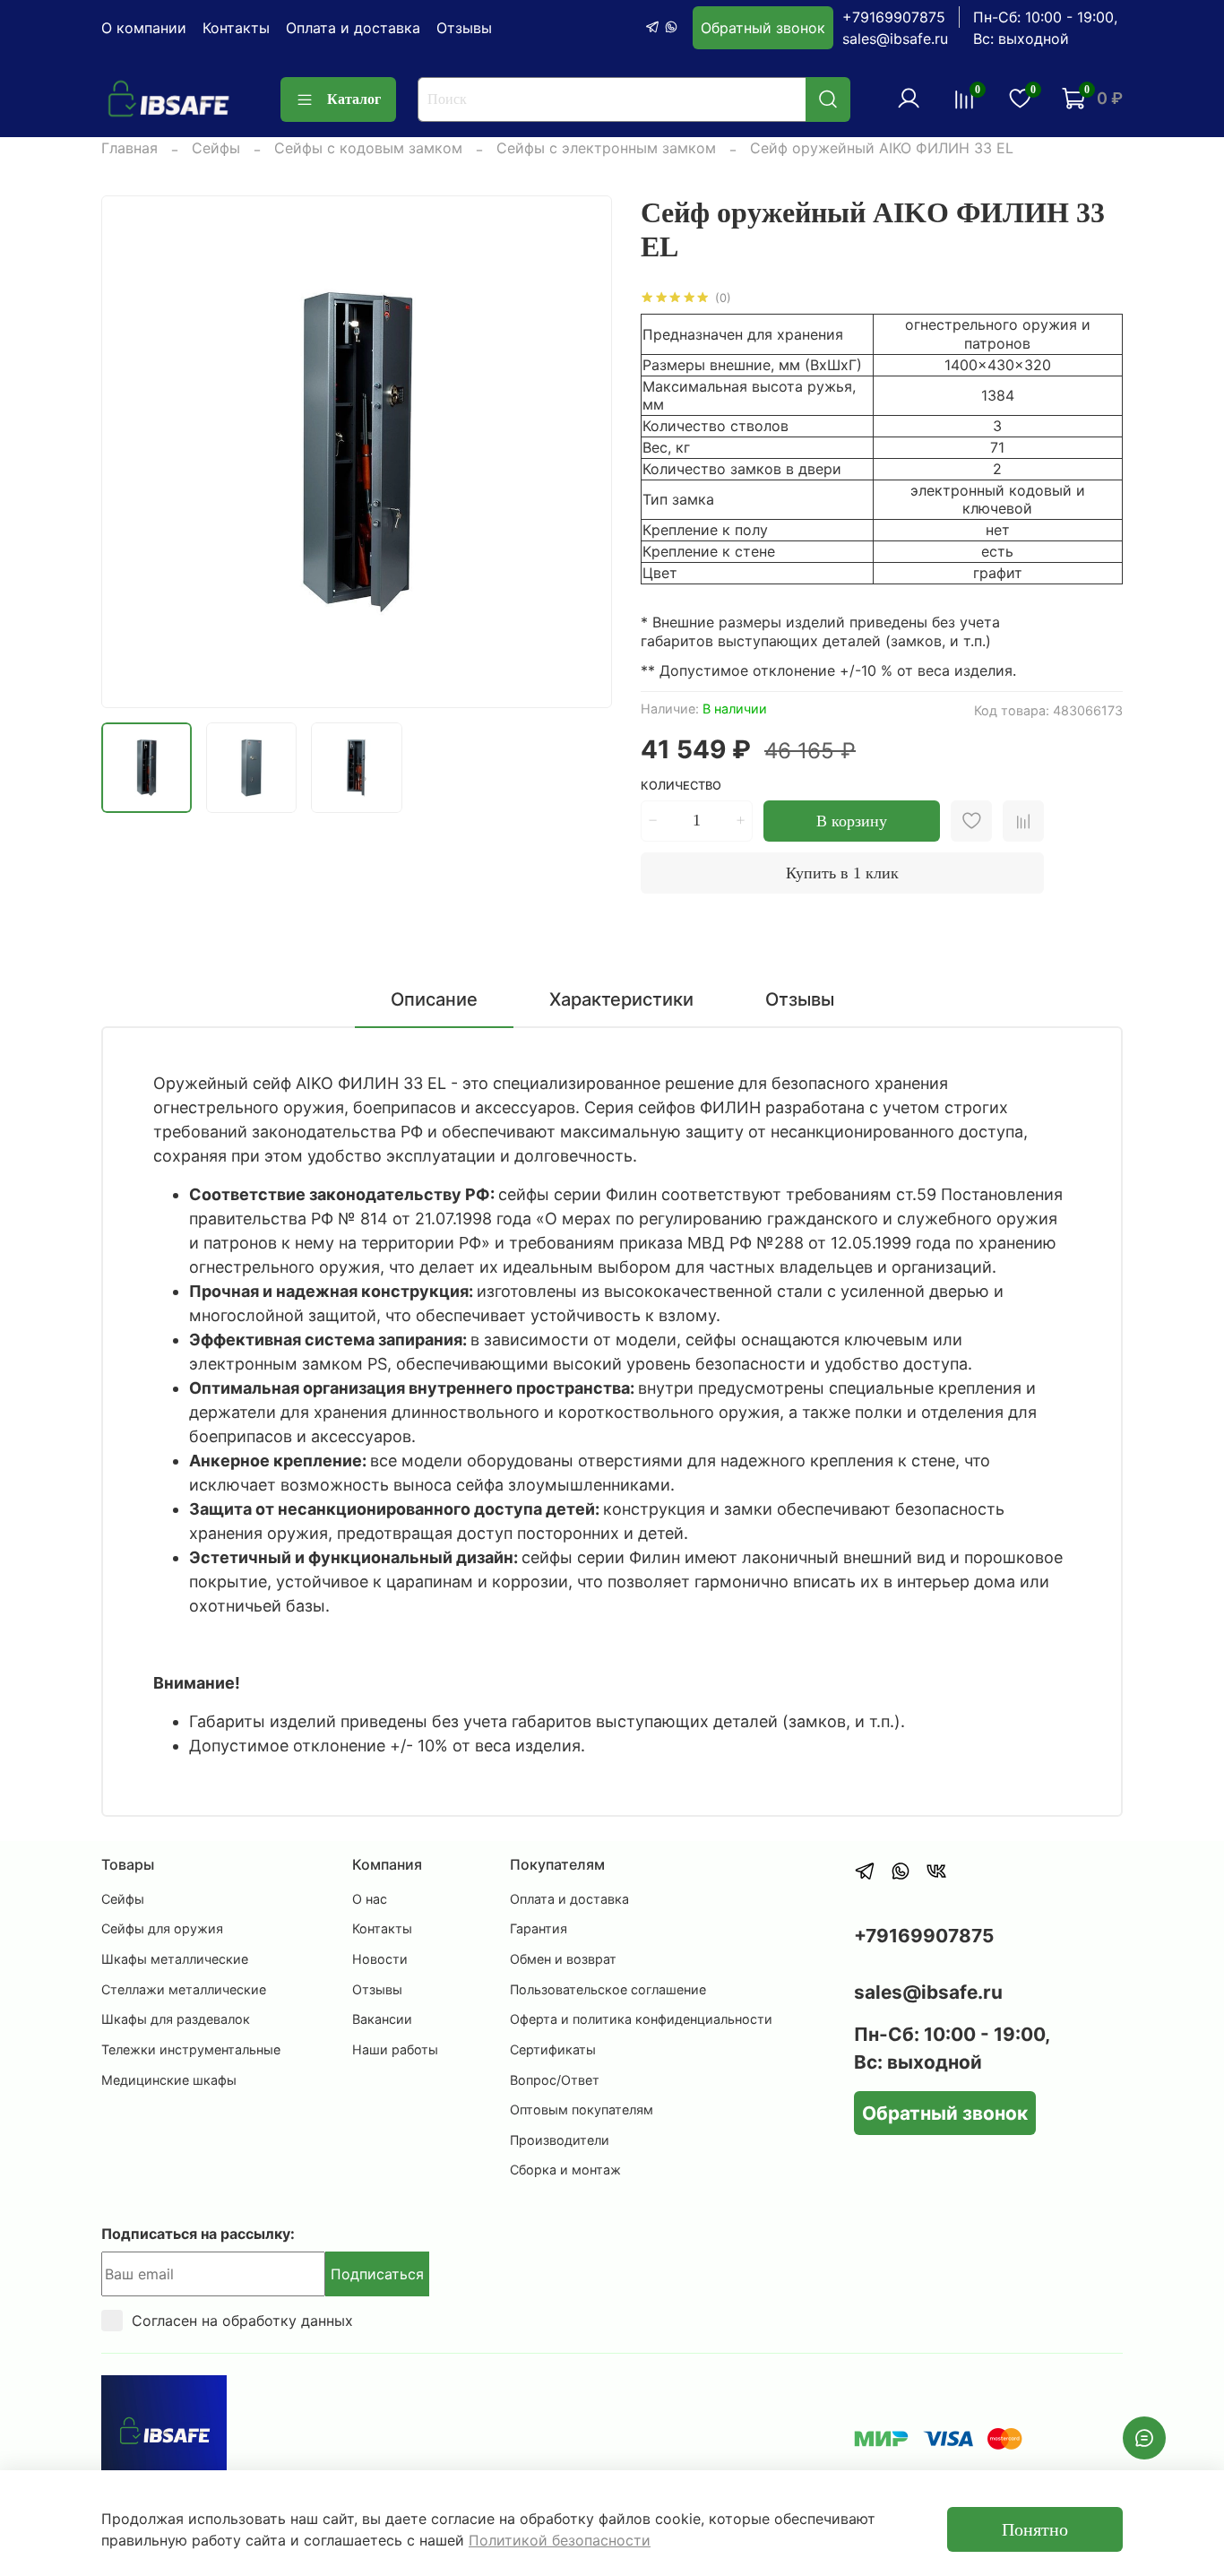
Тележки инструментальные (191, 2049)
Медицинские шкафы (169, 2080)
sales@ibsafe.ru (895, 39)
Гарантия (539, 1928)
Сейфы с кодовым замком (368, 148)
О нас (370, 1899)
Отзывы (464, 28)
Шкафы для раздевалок (176, 2019)
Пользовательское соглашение (608, 1989)
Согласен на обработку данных (242, 2321)
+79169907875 (894, 17)
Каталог (354, 99)
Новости (380, 1959)
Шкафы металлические (175, 1959)
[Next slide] (583, 452)
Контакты (236, 28)
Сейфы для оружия (162, 1928)
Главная (129, 148)
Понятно (1035, 2529)
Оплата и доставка (353, 28)
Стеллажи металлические (184, 1989)
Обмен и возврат (563, 1959)
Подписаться (377, 2274)
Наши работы (395, 2049)
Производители (560, 2140)
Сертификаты (553, 2049)
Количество (681, 786)
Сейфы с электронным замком (606, 148)
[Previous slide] (130, 452)
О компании (144, 28)
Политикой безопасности (560, 2540)
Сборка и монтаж (565, 2170)
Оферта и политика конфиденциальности (641, 2019)
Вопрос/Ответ (555, 2080)
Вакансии (382, 2019)
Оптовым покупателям (582, 2109)
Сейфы (216, 148)
